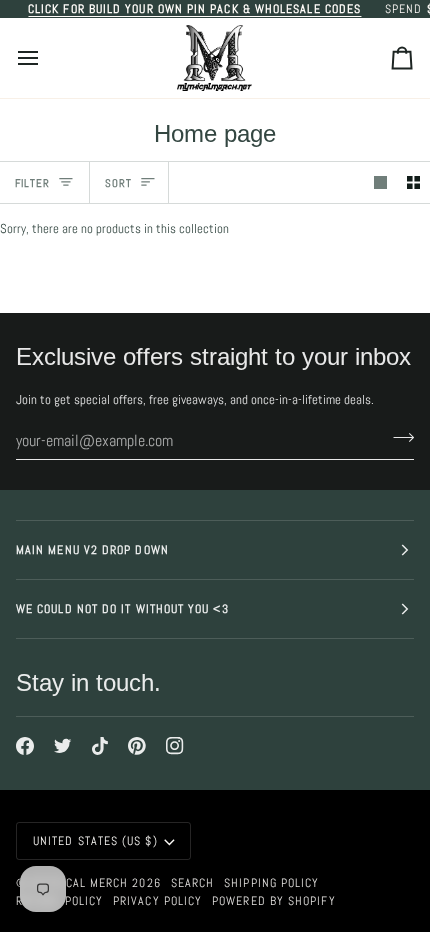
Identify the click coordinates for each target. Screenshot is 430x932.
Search (192, 883)
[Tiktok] (100, 746)
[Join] (397, 438)
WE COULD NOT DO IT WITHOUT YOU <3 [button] (122, 609)
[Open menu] (46, 58)
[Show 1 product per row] (380, 182)
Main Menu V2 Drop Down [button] (92, 550)
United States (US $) (95, 841)
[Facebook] (25, 746)
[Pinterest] (137, 746)
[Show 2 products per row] (413, 182)
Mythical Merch (79, 883)
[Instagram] (175, 746)
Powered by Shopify (273, 901)
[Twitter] (63, 746)
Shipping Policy (271, 883)
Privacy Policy (157, 901)
